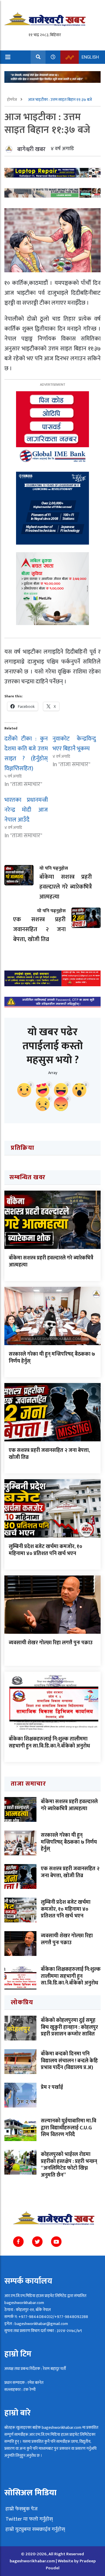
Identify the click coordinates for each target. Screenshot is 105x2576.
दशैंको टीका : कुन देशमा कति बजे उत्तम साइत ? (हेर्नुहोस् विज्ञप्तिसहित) (26, 754)
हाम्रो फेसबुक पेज (21, 2509)
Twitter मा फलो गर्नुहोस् (29, 2519)
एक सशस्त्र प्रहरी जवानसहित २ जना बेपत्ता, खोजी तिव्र (49, 1454)
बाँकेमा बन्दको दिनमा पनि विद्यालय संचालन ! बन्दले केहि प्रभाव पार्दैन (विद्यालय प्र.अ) (69, 2061)
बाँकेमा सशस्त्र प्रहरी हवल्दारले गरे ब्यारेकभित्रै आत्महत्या (51, 1261)
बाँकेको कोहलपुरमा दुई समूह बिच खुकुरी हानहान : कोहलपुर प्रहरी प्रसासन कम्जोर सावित (69, 2027)
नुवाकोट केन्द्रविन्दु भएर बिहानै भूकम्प (74, 744)
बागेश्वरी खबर (31, 149)
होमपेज (12, 100)
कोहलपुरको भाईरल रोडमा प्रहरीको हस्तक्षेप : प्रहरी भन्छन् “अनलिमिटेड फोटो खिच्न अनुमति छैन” (69, 2165)
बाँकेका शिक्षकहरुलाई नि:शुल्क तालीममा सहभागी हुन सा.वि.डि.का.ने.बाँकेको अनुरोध (49, 1742)
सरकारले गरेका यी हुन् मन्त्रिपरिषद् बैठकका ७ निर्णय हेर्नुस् (52, 1358)
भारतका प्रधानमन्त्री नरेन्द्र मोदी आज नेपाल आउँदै (26, 810)
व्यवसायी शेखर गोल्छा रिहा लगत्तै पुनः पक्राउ (51, 1643)
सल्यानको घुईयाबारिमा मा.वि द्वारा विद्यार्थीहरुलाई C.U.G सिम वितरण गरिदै (69, 2128)
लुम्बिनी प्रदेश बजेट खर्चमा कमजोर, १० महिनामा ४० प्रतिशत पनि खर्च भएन (45, 1550)
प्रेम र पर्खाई (52, 2087)
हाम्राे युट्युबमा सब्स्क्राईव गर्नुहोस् (35, 2529)
